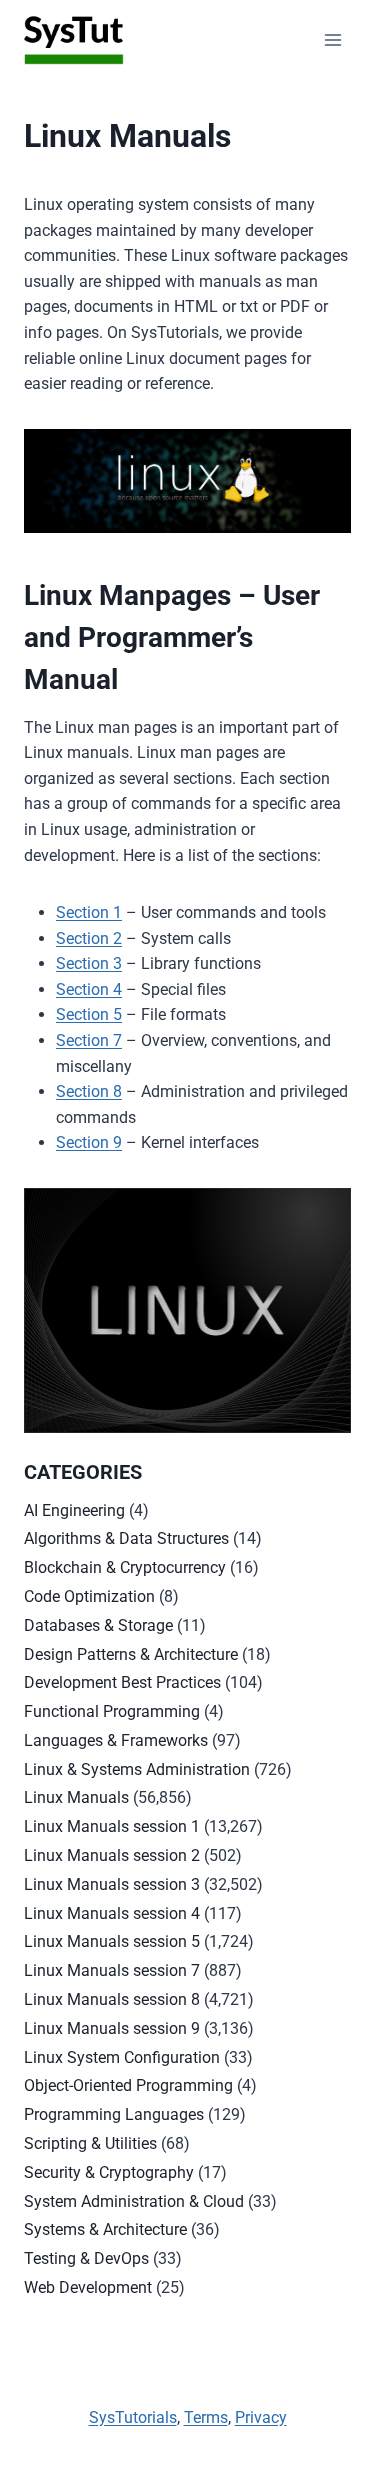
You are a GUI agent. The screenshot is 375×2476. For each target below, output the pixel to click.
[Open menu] (332, 39)
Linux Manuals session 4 (112, 1913)
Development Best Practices (122, 1682)
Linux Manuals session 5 (112, 1941)
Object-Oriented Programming (128, 2085)
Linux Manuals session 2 (112, 1855)
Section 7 (89, 1040)
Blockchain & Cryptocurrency (125, 1567)
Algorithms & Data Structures (126, 1538)
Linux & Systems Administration (137, 1769)
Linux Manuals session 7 (112, 1970)
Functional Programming (112, 1711)
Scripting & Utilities (90, 2143)
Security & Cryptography (109, 2172)
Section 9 (89, 1142)
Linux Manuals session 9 (112, 2028)
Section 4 (89, 989)
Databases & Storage (98, 1625)
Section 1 (89, 912)
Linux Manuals (76, 1797)
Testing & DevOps (86, 2258)
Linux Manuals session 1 (112, 1826)
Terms (206, 2417)
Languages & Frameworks (116, 1740)
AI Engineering (74, 1510)
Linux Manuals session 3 (112, 1884)
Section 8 (89, 1091)
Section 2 (89, 938)
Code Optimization (89, 1596)
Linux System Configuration (122, 2057)
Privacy (261, 2417)
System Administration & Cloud (134, 2201)
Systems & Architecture (105, 2229)
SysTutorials (133, 2417)
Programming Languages (114, 2114)
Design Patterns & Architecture (131, 1654)
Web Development (88, 2287)
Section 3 (89, 963)
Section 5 (89, 1014)
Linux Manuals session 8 (112, 1999)
